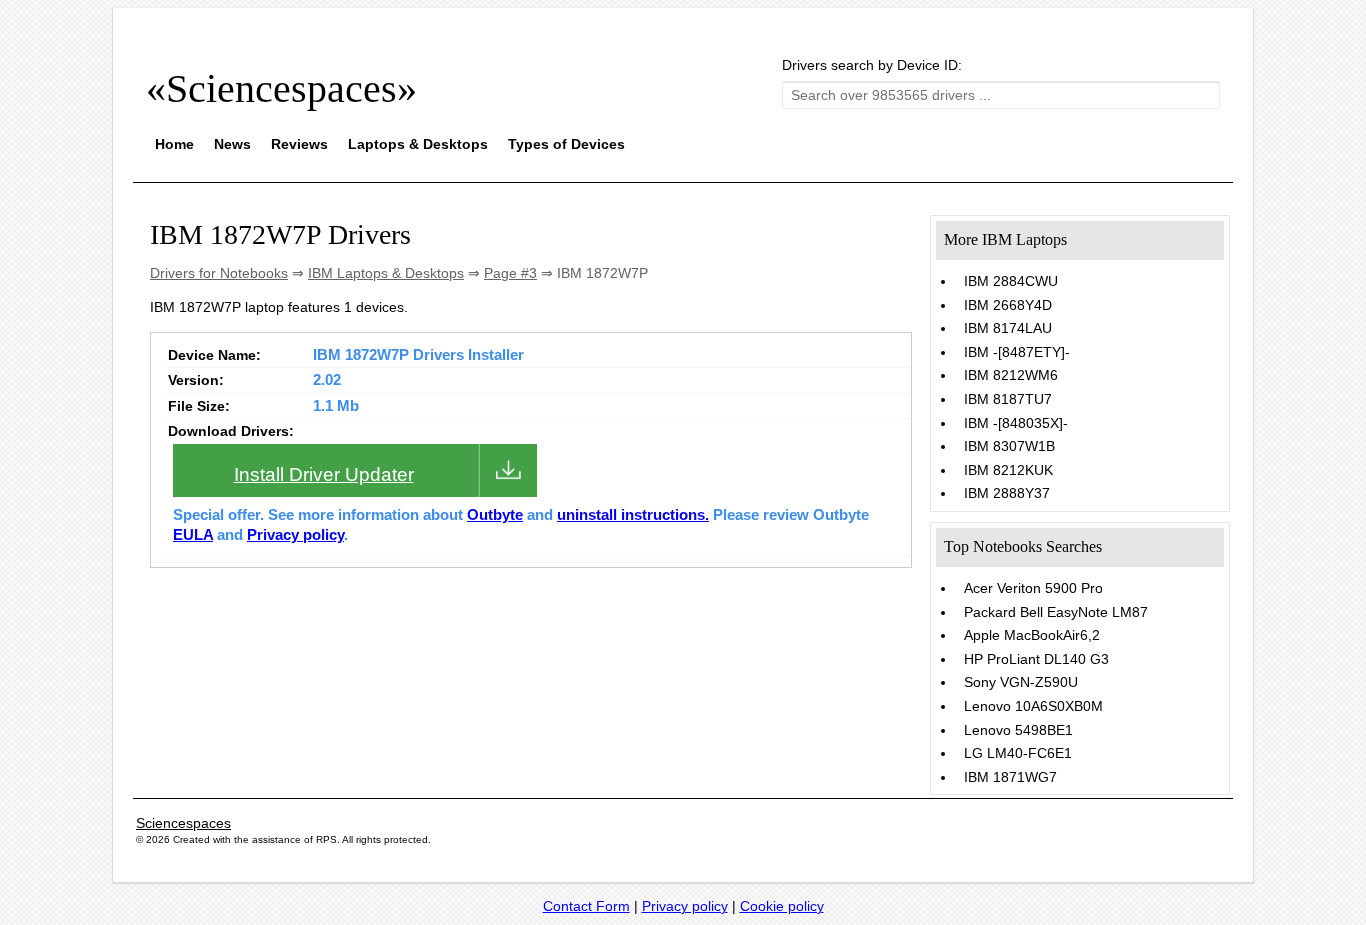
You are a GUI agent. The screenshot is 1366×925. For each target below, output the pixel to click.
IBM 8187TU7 (1008, 399)
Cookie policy (782, 906)
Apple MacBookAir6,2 (1032, 635)
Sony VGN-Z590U (1021, 682)
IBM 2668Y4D (1008, 305)
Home (174, 144)
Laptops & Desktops (418, 144)
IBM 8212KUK (1008, 470)
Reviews (299, 144)
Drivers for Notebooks (219, 273)
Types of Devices (566, 144)
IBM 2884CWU (1011, 281)
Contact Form (586, 906)
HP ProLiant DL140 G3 (1036, 659)
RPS (326, 839)
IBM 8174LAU (1008, 328)
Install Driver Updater (324, 474)
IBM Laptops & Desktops (386, 273)
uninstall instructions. (633, 515)
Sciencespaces (183, 823)
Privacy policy (295, 535)
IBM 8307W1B (1009, 446)
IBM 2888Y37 (1007, 493)
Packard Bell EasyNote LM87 (1056, 612)
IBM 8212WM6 (1011, 375)
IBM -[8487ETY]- (1017, 352)
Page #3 (510, 273)
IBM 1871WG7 (1010, 777)
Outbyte (495, 515)
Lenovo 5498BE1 (1018, 730)
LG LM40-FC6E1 (1018, 753)
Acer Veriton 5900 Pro (1033, 588)
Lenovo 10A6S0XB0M (1033, 706)
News (232, 144)
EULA (193, 535)
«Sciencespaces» (281, 88)
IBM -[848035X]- (1016, 423)
